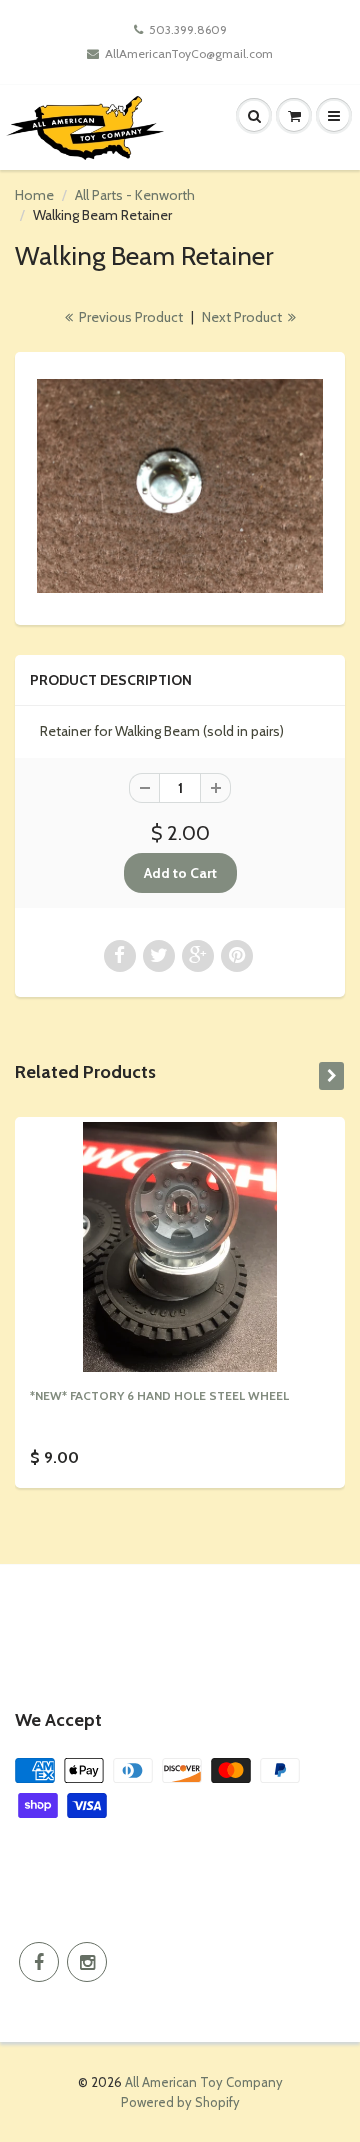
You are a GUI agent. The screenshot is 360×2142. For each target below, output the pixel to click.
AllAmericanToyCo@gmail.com (189, 53)
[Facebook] (39, 1962)
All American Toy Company (204, 2082)
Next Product (243, 317)
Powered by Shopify (180, 2102)
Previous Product (129, 317)
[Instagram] (87, 1962)
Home (34, 195)
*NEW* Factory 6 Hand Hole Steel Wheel (159, 1395)
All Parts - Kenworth (135, 195)
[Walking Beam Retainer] (180, 486)
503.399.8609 (188, 29)
